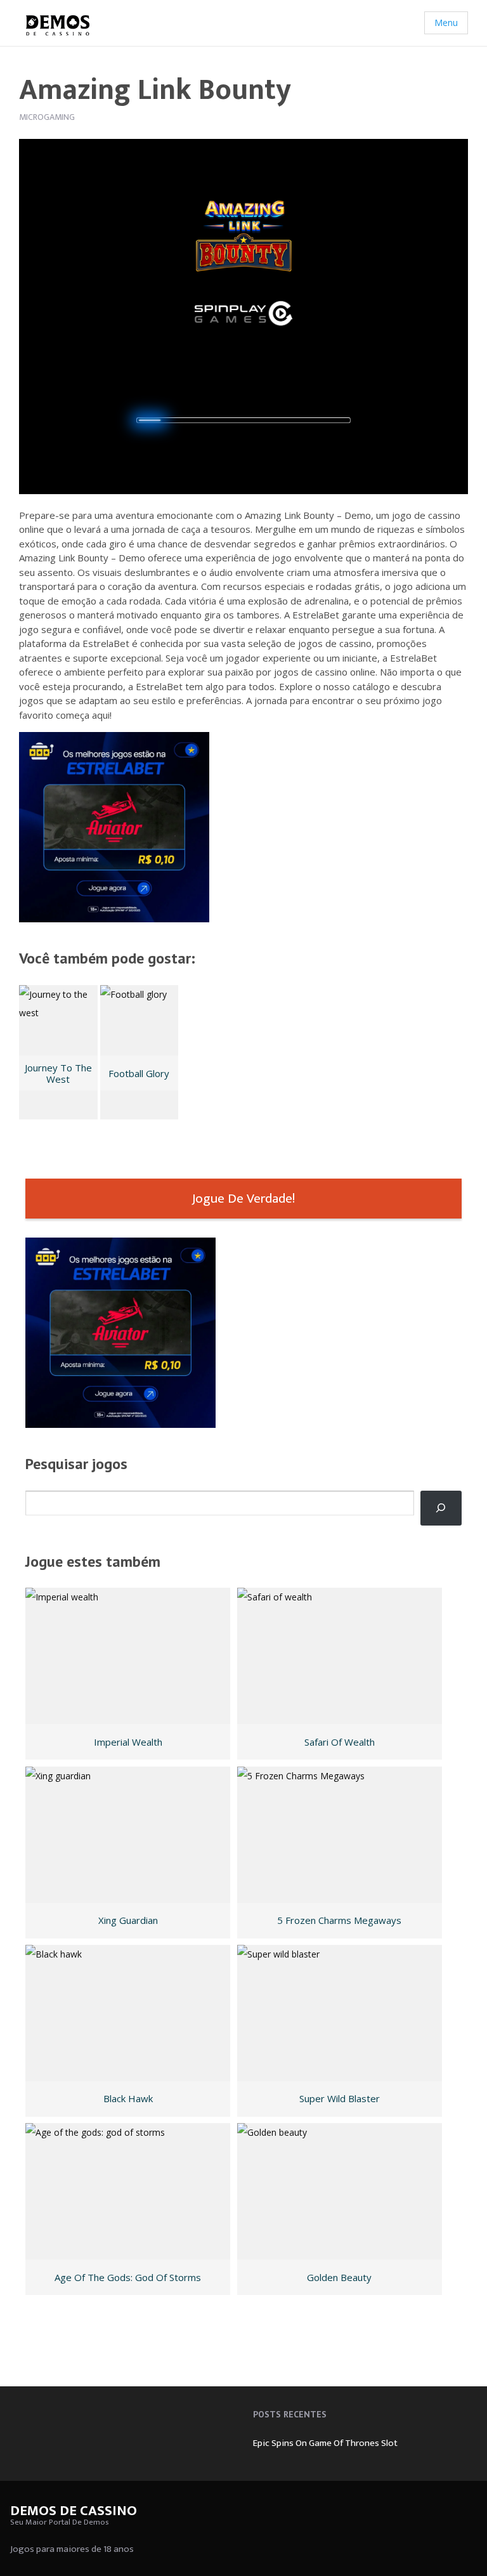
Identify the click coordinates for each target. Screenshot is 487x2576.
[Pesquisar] (441, 1508)
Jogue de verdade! (243, 1199)
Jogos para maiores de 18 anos (72, 2549)
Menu (446, 23)
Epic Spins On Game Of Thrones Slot (325, 2443)
